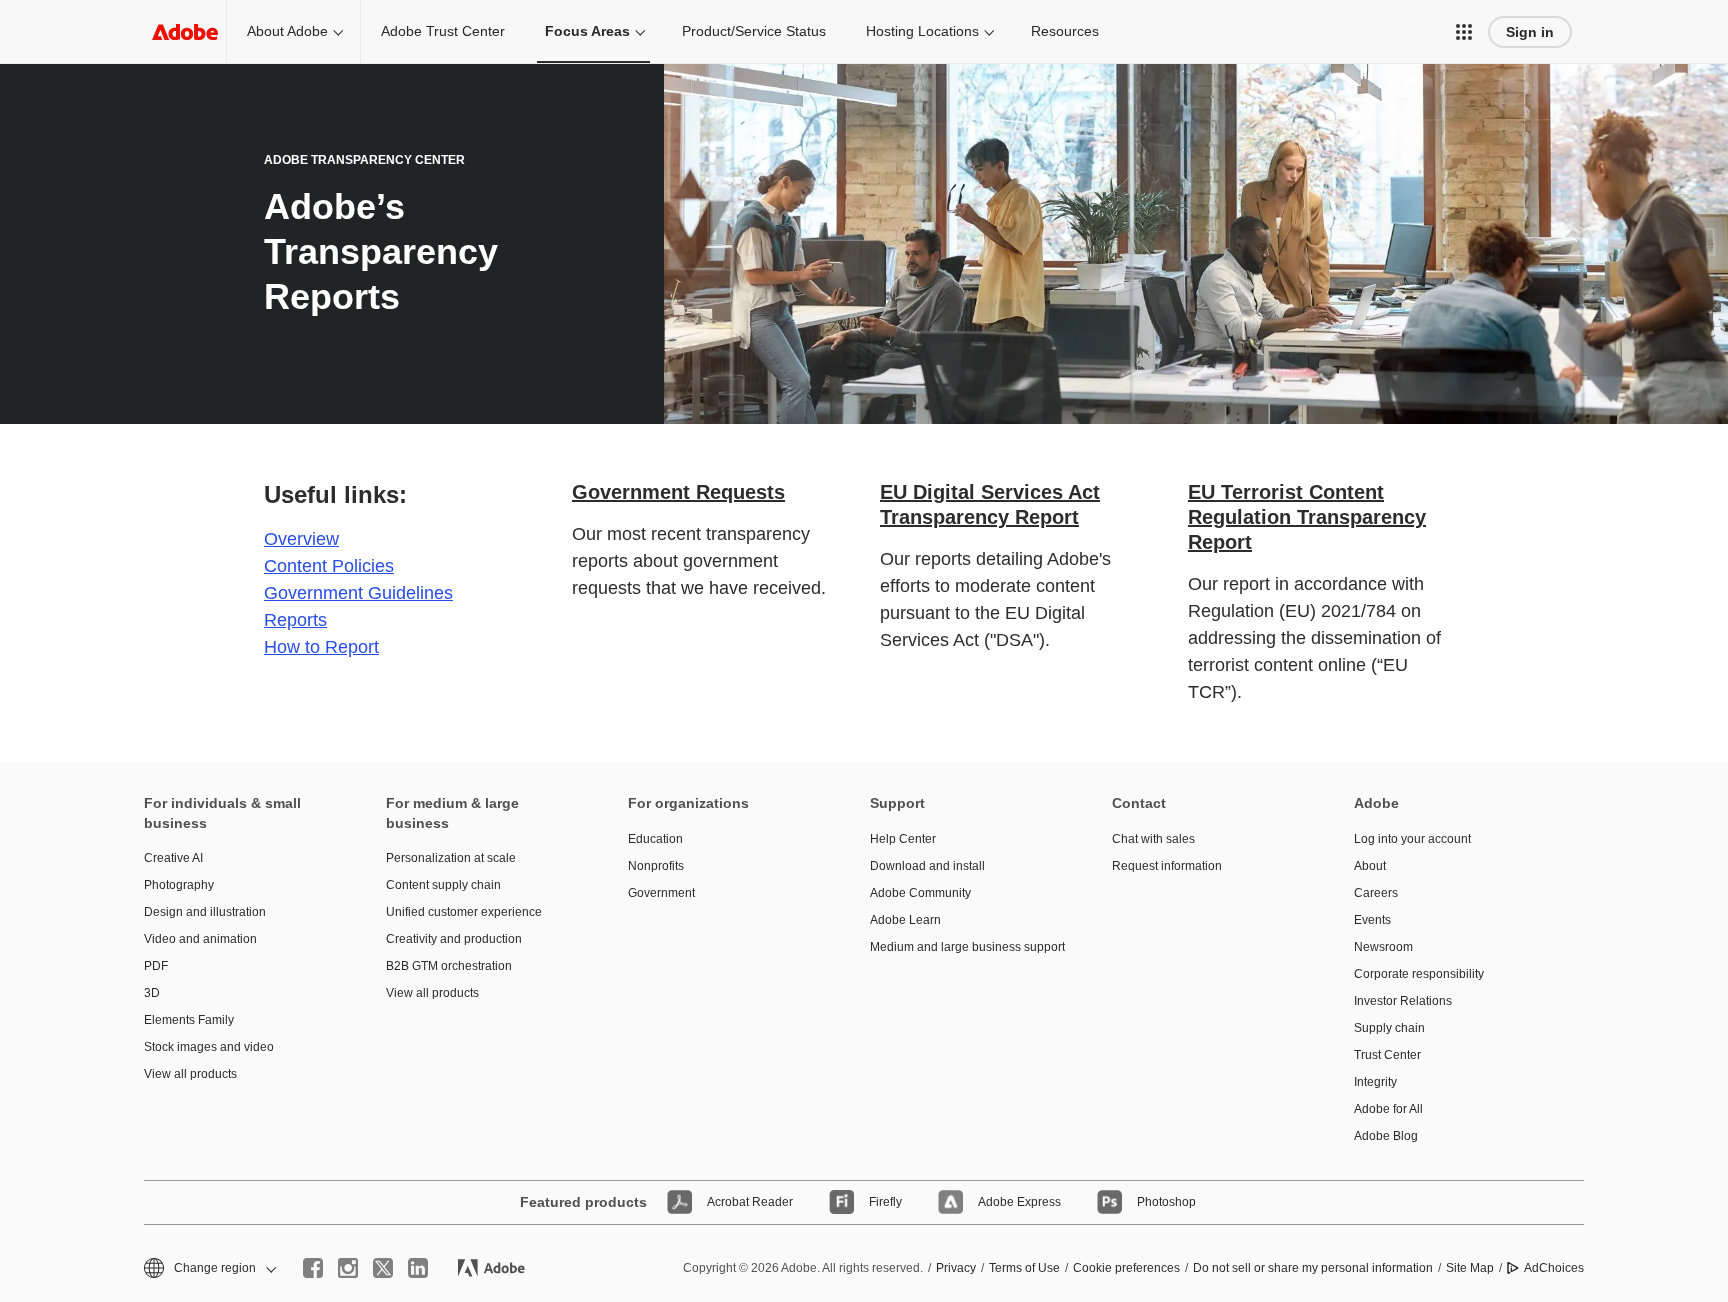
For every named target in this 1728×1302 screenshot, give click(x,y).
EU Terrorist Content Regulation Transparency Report (1307, 517)
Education (655, 839)
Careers (1376, 893)
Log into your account (1412, 839)
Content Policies (329, 566)
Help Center (903, 839)
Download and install (927, 866)
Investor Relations (1403, 1001)
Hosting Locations (922, 31)
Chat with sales (1153, 839)
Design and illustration (205, 912)
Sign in (1530, 32)
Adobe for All (1388, 1109)
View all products (190, 1074)
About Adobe (287, 31)
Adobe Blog (1386, 1136)
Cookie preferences (1126, 1268)
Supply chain (1389, 1028)
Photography (179, 885)
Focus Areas (587, 31)
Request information (1167, 866)
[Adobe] (185, 31)
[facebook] (313, 1268)
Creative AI (173, 858)
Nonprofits (656, 866)
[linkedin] (418, 1268)
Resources (1065, 31)
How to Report (321, 647)
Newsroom (1383, 947)
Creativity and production (454, 939)
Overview (301, 539)
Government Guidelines (358, 593)
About (1370, 866)
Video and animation (200, 939)
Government (661, 893)
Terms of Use (1024, 1268)
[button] (1464, 32)
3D (152, 993)
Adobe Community (920, 893)
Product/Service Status (754, 31)
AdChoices (1554, 1268)
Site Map (1470, 1268)
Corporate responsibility (1419, 974)
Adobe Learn (905, 920)
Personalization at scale (451, 858)
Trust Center (1387, 1055)
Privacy (956, 1268)
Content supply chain (443, 885)
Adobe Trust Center (443, 31)
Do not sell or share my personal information (1313, 1268)
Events (1372, 920)
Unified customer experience (464, 912)
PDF (156, 966)
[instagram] (348, 1268)
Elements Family (189, 1020)
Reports (295, 620)
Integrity (1375, 1082)
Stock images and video (209, 1047)
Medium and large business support (961, 947)
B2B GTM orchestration (449, 966)
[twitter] (383, 1268)
